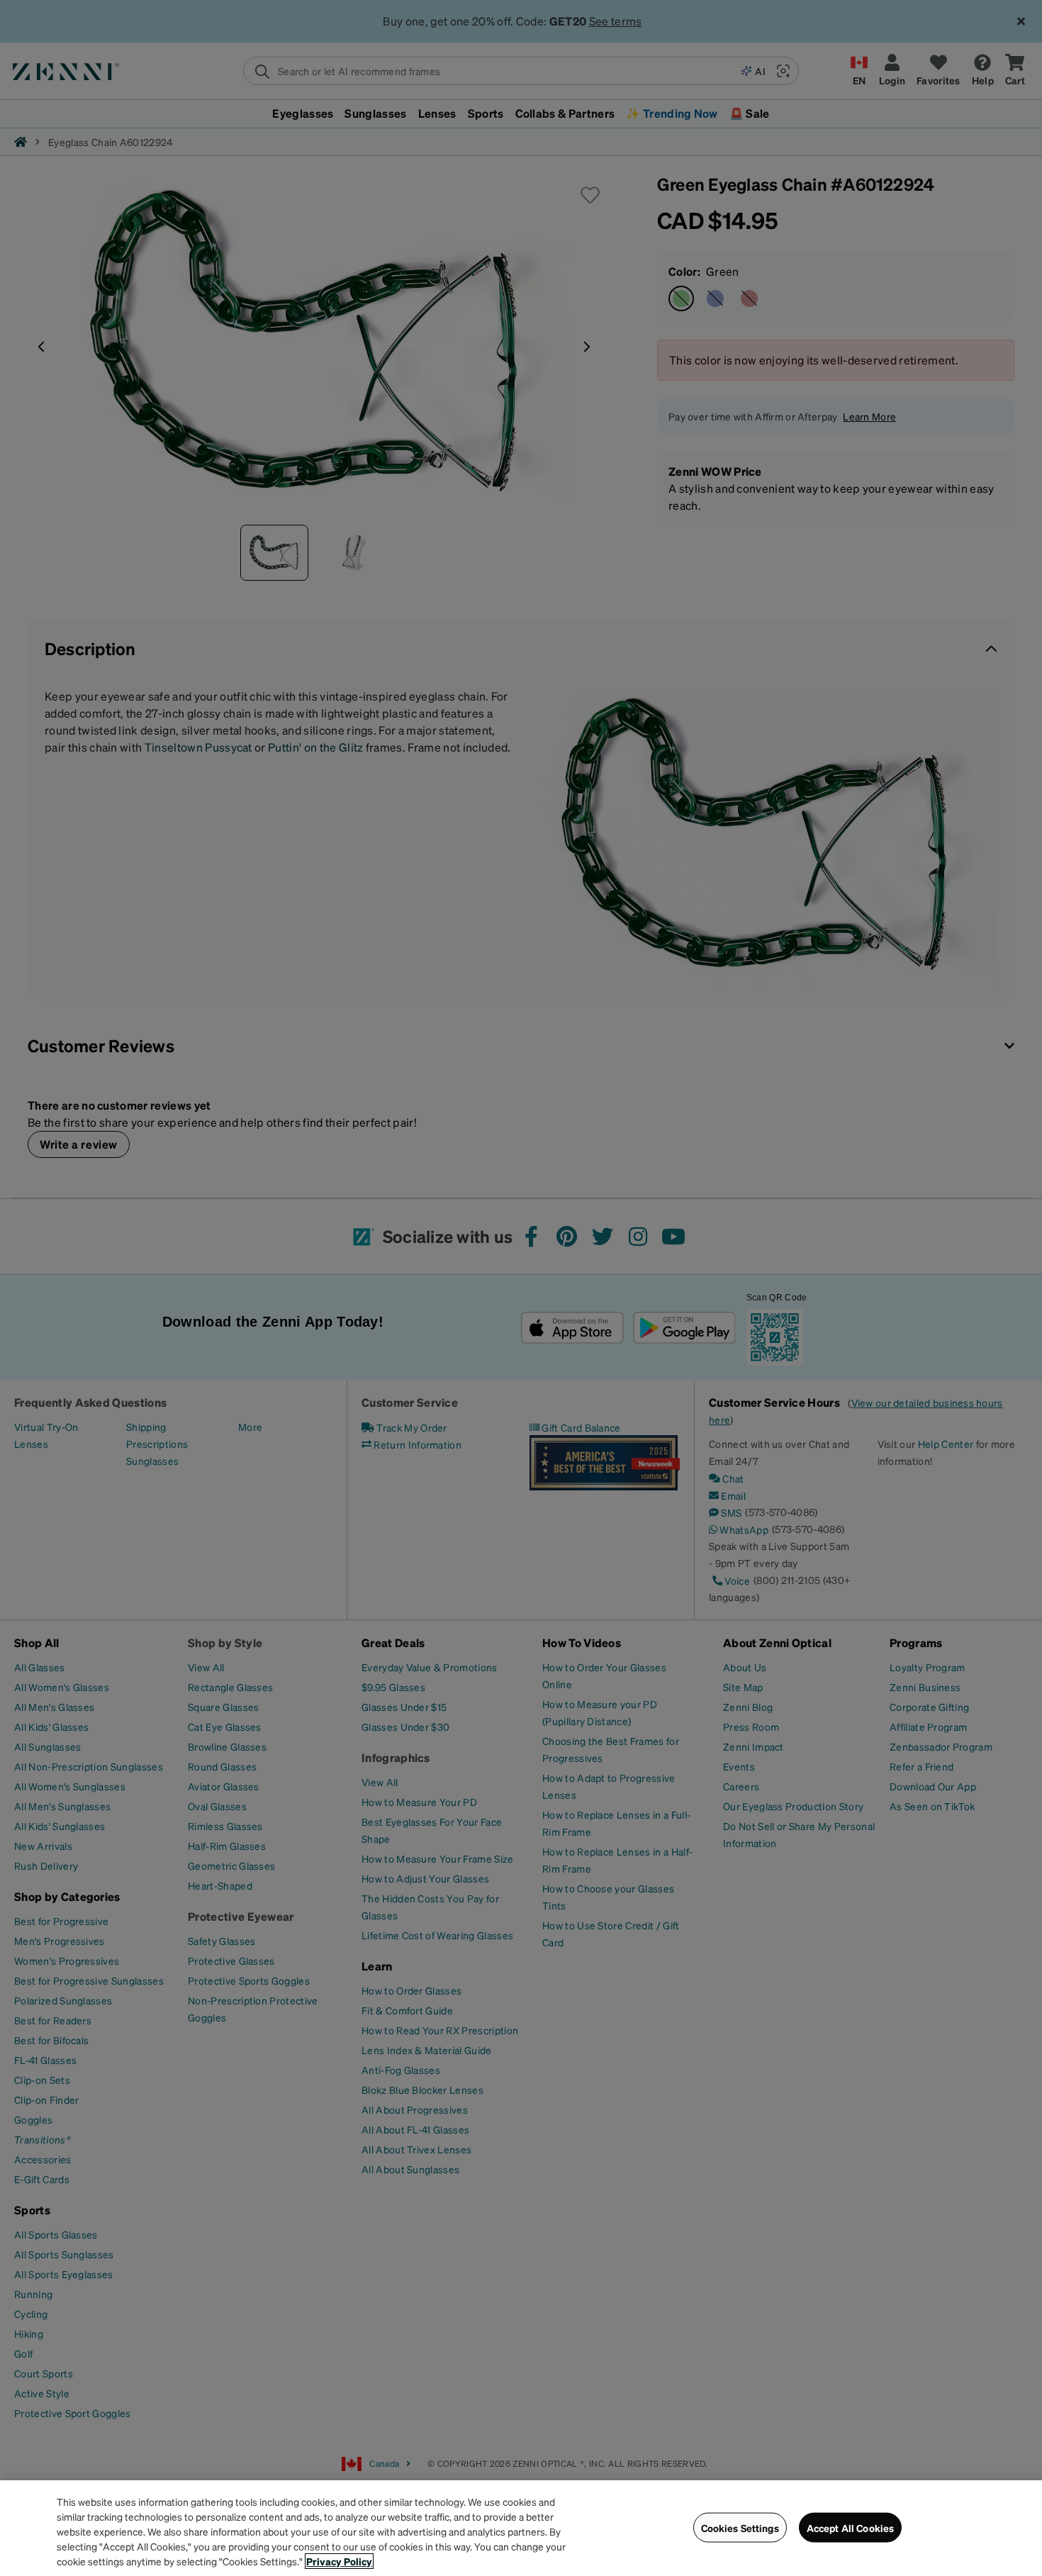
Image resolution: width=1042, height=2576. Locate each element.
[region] (521, 2528)
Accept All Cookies (851, 2527)
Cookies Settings (740, 2527)
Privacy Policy (339, 2561)
